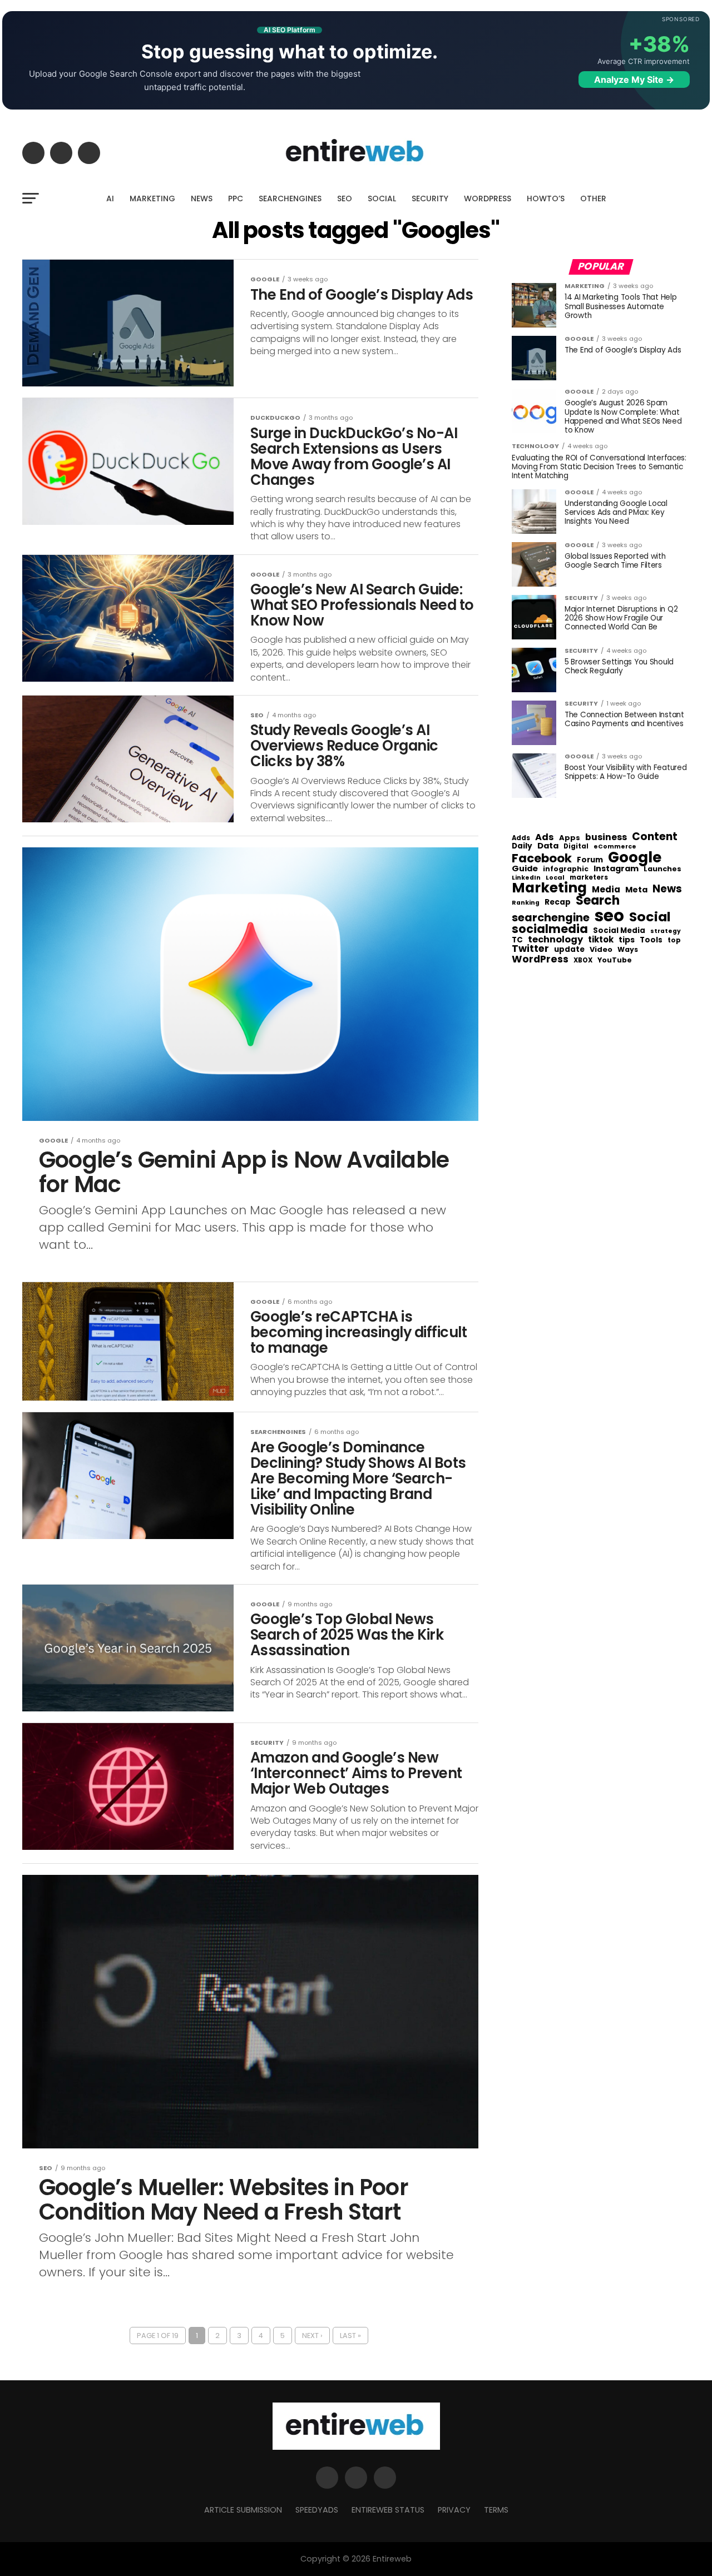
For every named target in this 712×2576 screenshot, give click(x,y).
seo (609, 915)
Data (548, 846)
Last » (350, 2336)
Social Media (619, 930)
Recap (558, 902)
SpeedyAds (317, 2510)
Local (555, 878)
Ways (628, 950)
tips (627, 940)
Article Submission (243, 2510)
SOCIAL (382, 198)
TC (517, 940)
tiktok (601, 940)
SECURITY (430, 198)
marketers (589, 878)
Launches (662, 869)
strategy (666, 932)
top (674, 940)
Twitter (530, 949)
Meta (636, 890)
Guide (525, 869)
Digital (576, 847)
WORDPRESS (488, 198)
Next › (312, 2336)
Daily (522, 846)
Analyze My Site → (634, 80)
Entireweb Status (388, 2510)
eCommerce (615, 847)
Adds (521, 838)
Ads (545, 837)
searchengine (551, 918)
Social (650, 917)
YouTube (615, 961)
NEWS (202, 198)
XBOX (583, 961)
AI (110, 198)
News (667, 889)
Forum (590, 860)
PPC (236, 198)
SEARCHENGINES (290, 198)
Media (606, 890)
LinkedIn (526, 878)
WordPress (540, 959)
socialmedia (550, 929)
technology (555, 940)
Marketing (549, 888)
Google (635, 857)
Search (598, 901)
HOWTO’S (546, 198)
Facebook (542, 858)
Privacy (454, 2510)
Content (655, 837)
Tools (651, 940)
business (606, 837)
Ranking (526, 903)
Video (601, 950)
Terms (496, 2510)
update (569, 950)
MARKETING (152, 198)
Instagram (616, 869)
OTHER (593, 198)
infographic (566, 869)
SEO (345, 198)
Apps (570, 838)
